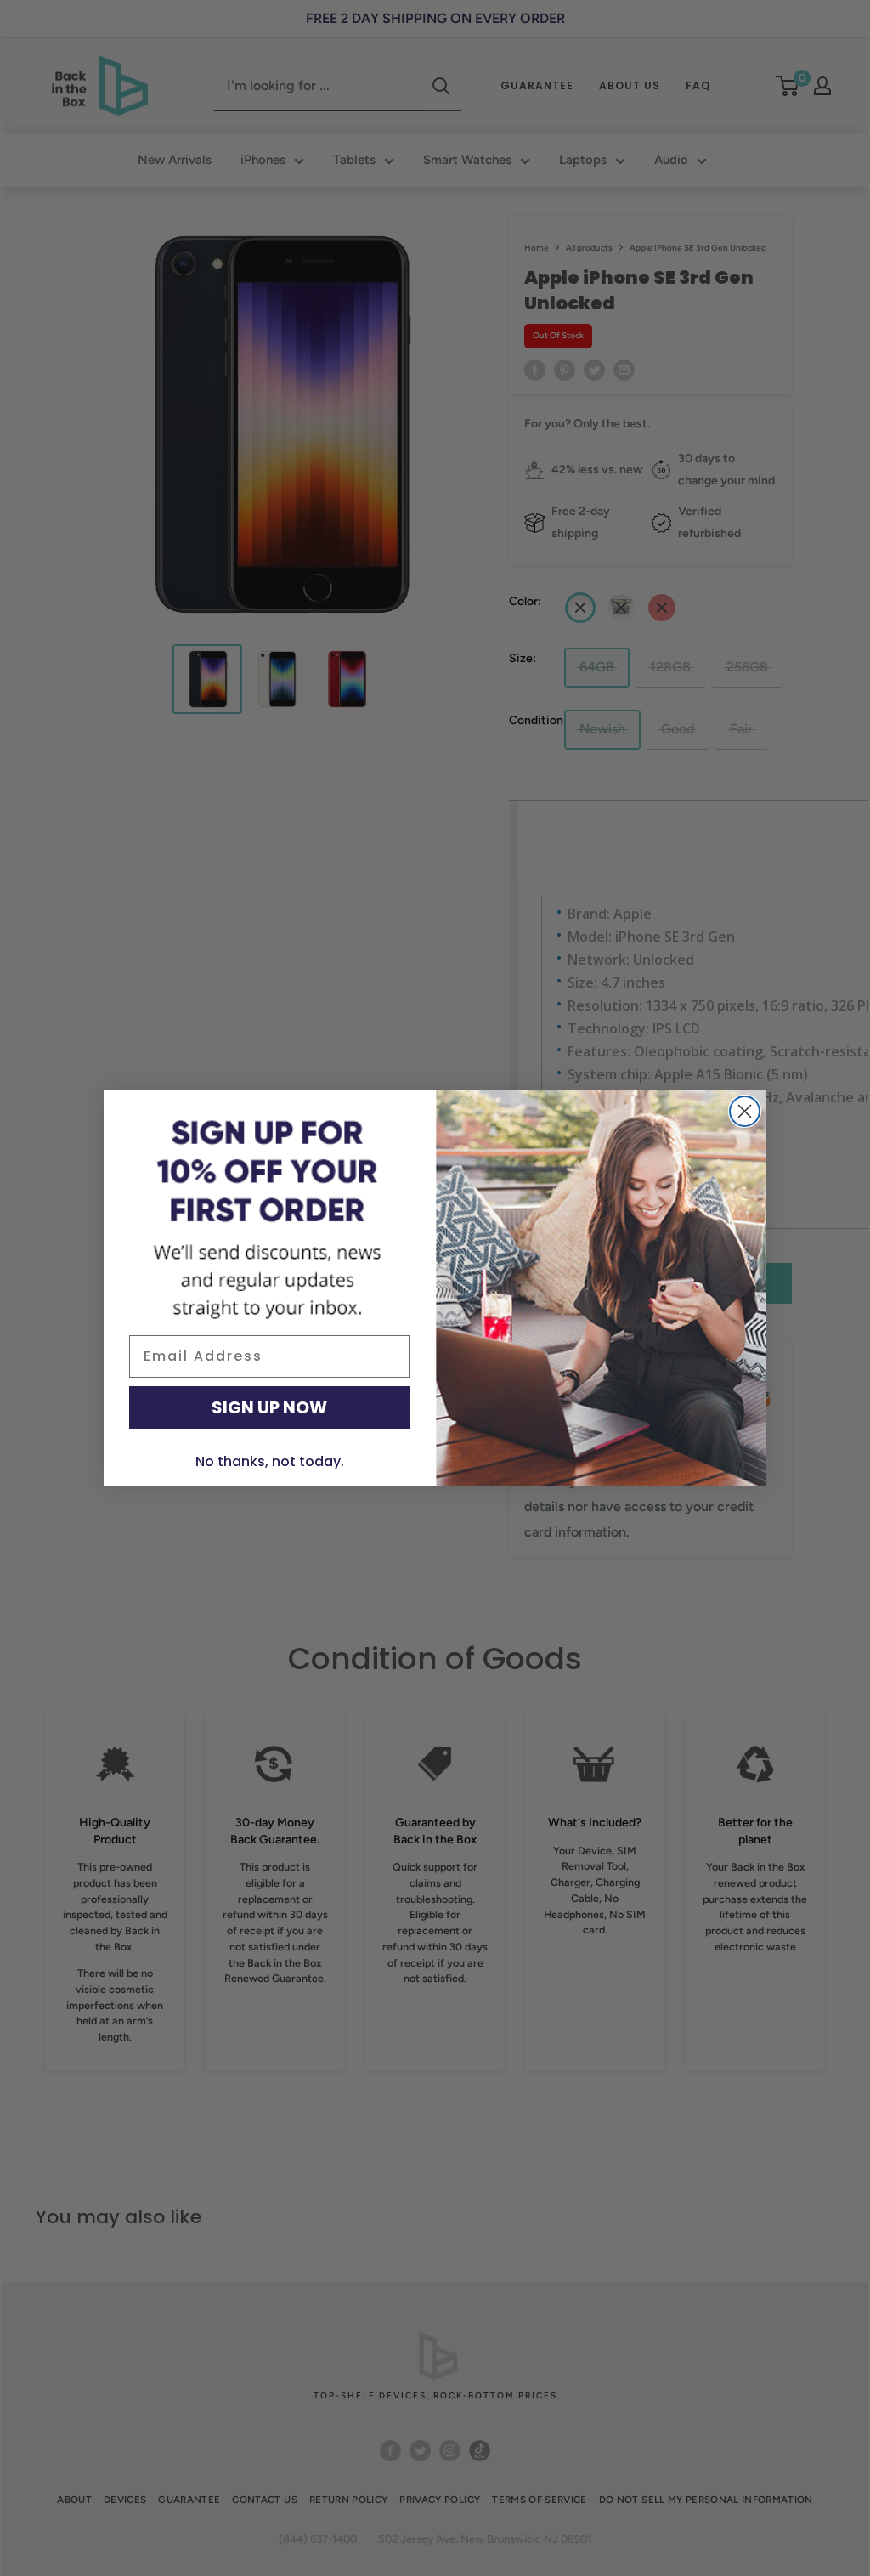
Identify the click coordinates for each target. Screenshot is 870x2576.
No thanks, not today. (270, 1461)
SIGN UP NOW (269, 1407)
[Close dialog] (745, 1111)
